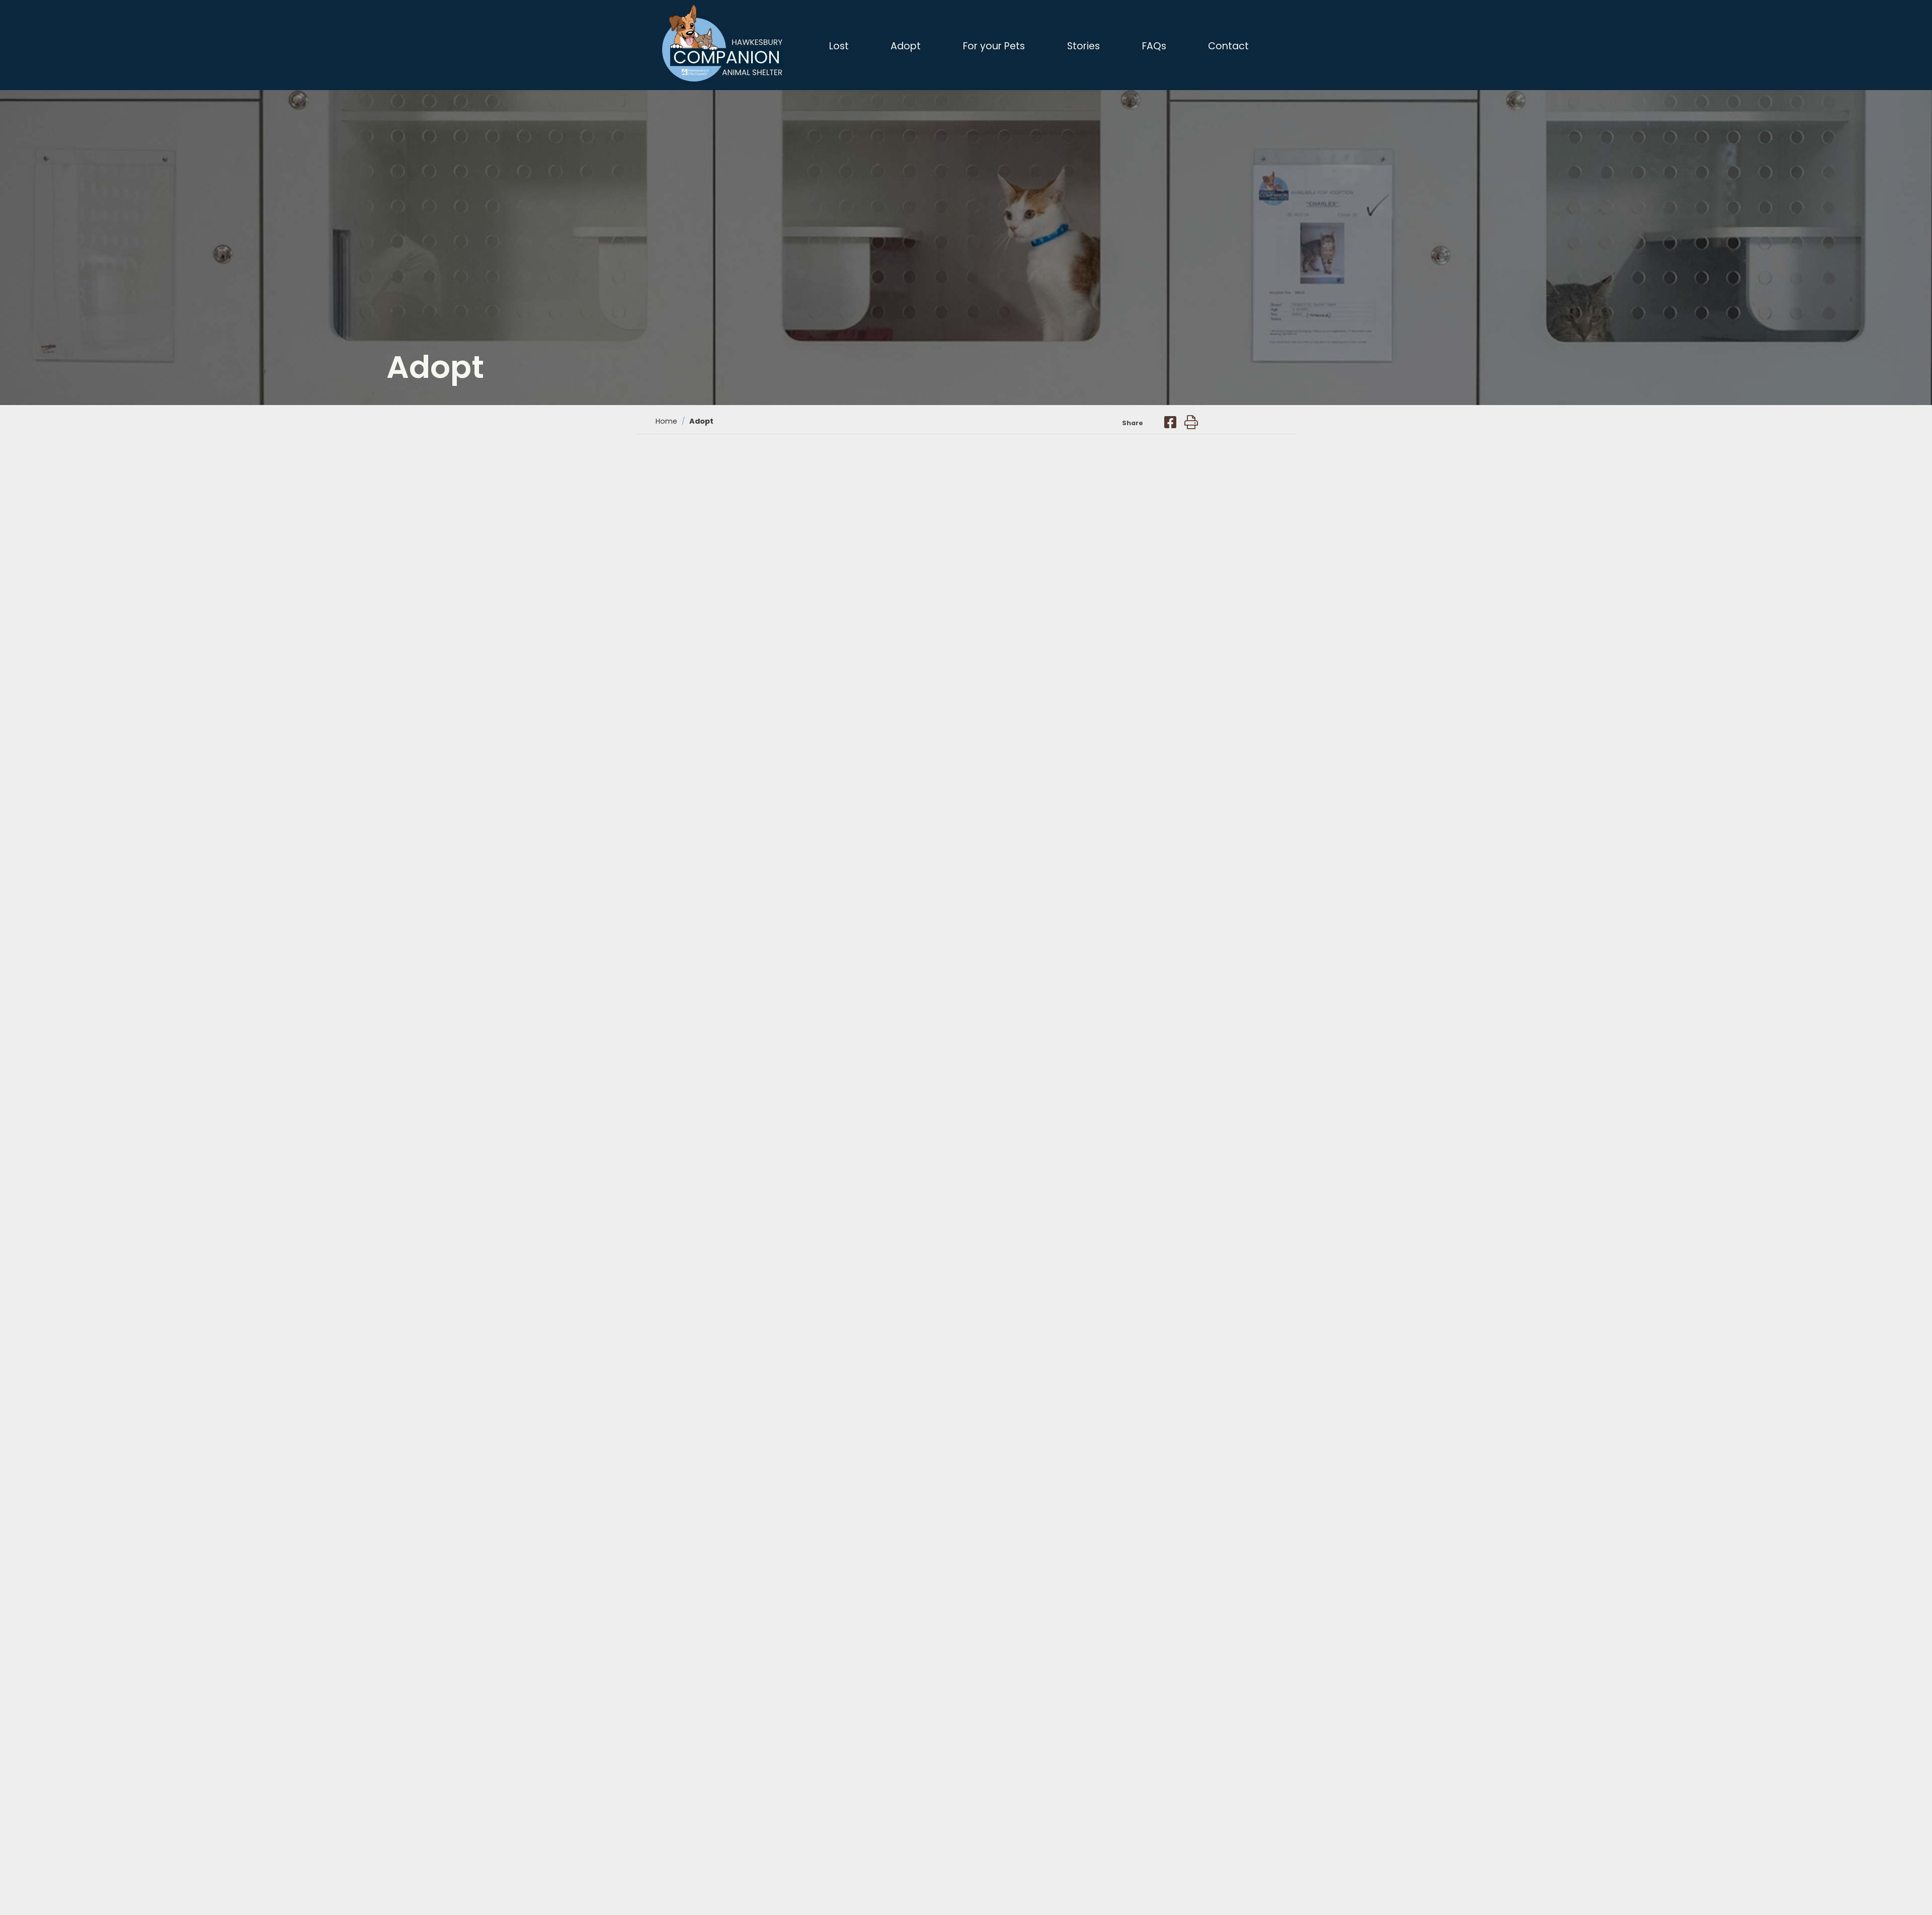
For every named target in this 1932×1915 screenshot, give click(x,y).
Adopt (906, 46)
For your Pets (994, 46)
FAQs (1154, 46)
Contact (1228, 46)
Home (666, 421)
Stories (1083, 46)
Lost (839, 46)
